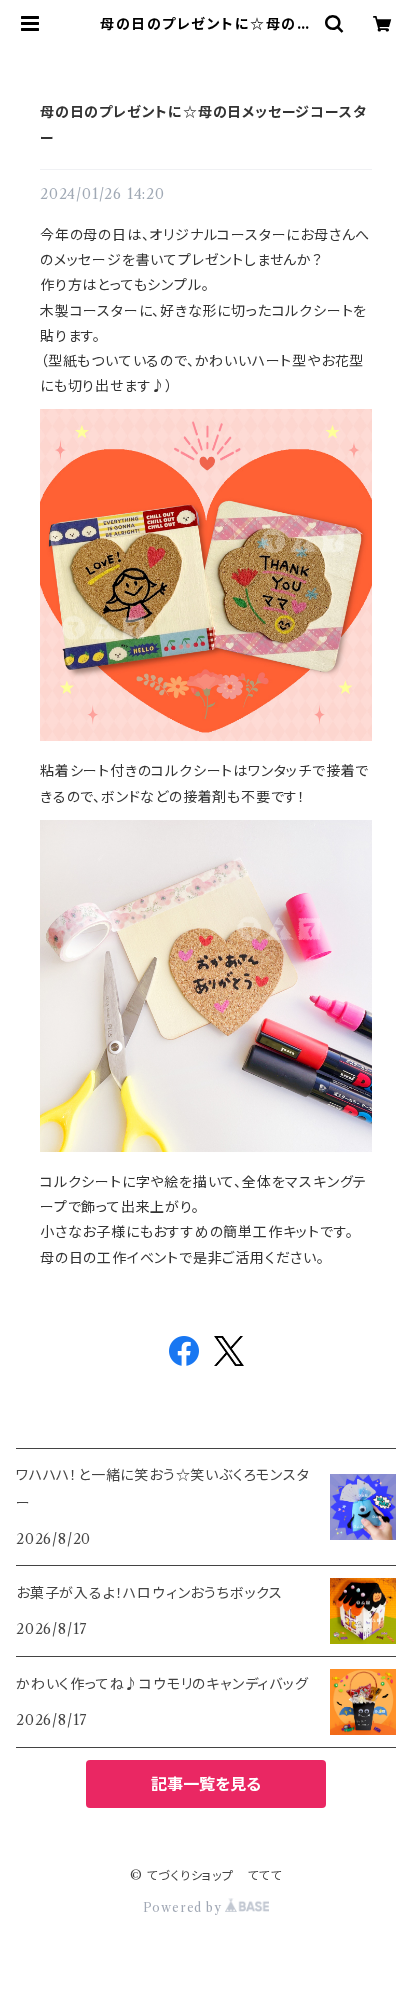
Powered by (184, 1907)
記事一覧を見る (206, 1784)
